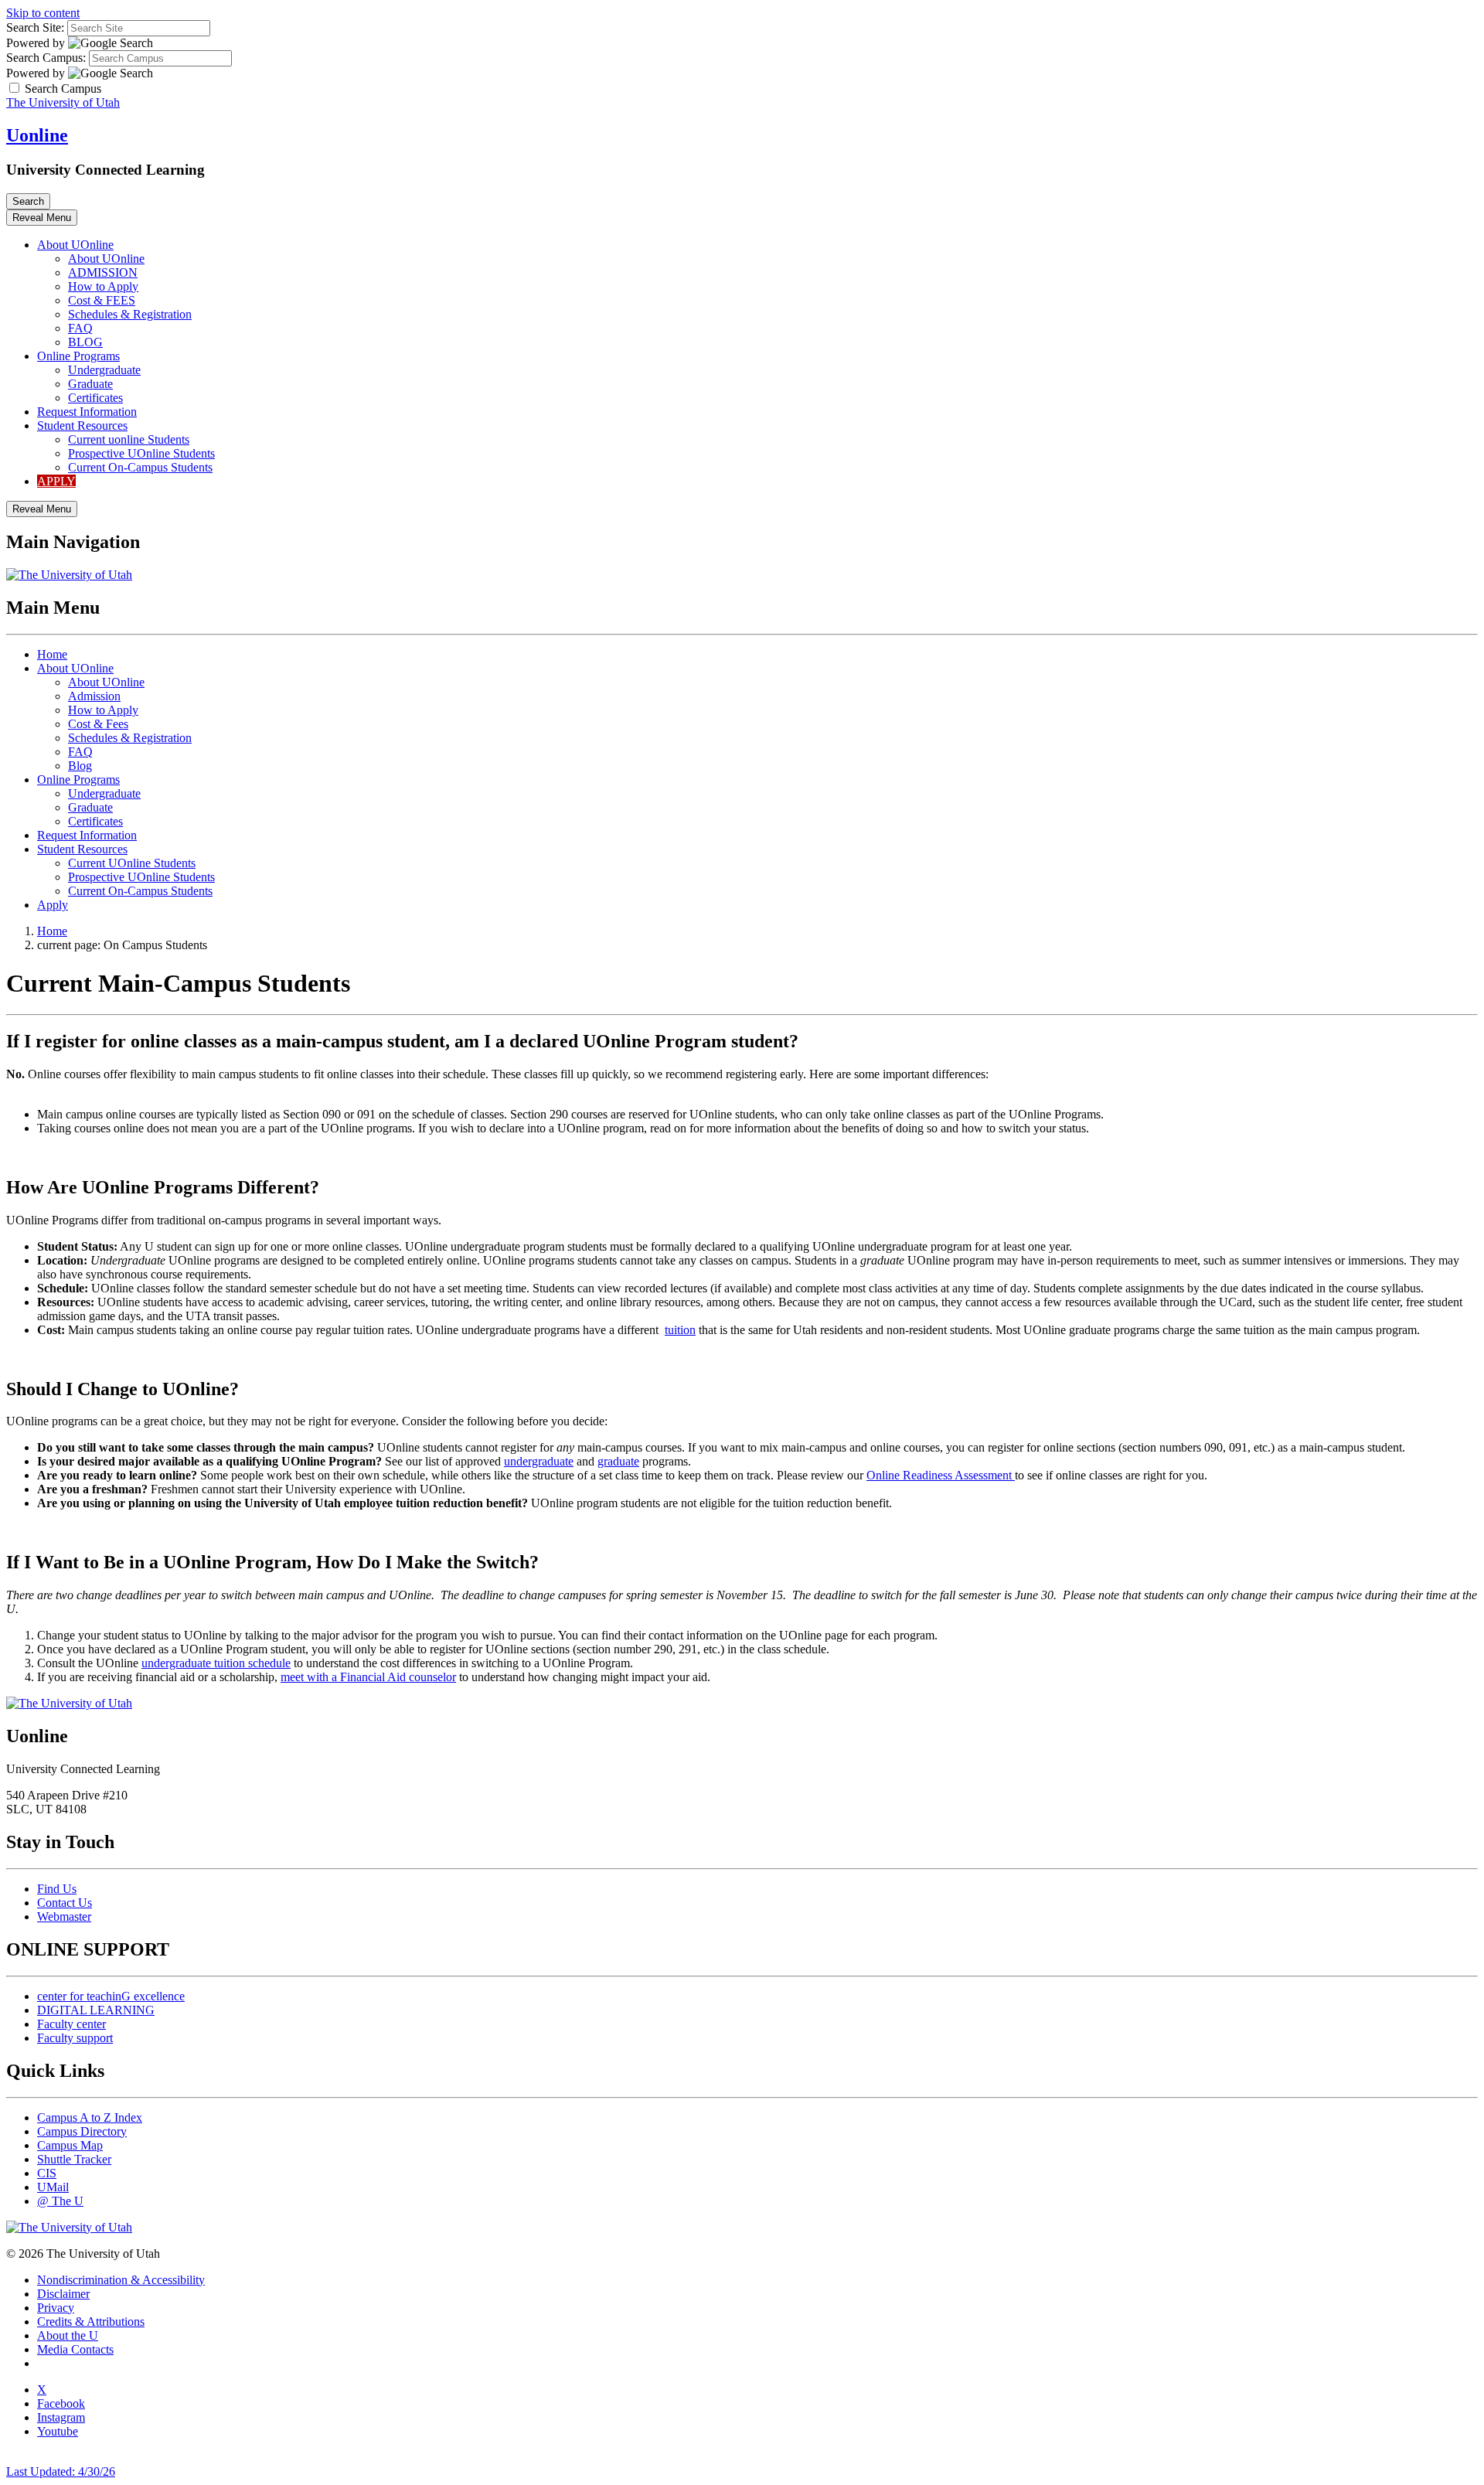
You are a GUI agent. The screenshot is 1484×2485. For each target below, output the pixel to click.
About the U (68, 2335)
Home (52, 654)
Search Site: (35, 27)
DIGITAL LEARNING (96, 2010)
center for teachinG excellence (111, 1996)
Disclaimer (63, 2294)
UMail (53, 2187)
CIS (47, 2173)
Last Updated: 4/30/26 (61, 2471)
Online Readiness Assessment (941, 1475)
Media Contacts (75, 2349)
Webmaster (64, 1917)
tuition (680, 1330)
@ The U (60, 2201)
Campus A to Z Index (90, 2117)
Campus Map (70, 2145)
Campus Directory (82, 2131)
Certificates (95, 398)
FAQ (80, 328)
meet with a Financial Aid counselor (368, 1677)
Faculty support (75, 2038)
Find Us (57, 1889)
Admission (94, 696)
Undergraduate (104, 370)
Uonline (37, 135)
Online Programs (78, 356)
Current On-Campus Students (140, 467)
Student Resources (82, 426)
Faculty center (71, 2024)
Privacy (56, 2308)
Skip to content (43, 13)
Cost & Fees (98, 724)
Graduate (90, 384)
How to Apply (103, 286)
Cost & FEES (102, 300)
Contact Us (65, 1903)
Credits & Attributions (91, 2322)
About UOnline (75, 245)
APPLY (56, 481)
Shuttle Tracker (74, 2159)
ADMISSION (103, 272)
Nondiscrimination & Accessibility (121, 2280)
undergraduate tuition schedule (216, 1663)
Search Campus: (46, 58)
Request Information (87, 412)
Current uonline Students (129, 439)
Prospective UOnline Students (141, 453)
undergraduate (539, 1461)
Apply (53, 905)
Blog (80, 766)
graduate (618, 1461)
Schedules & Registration (130, 314)
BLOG (85, 342)
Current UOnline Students (132, 863)
